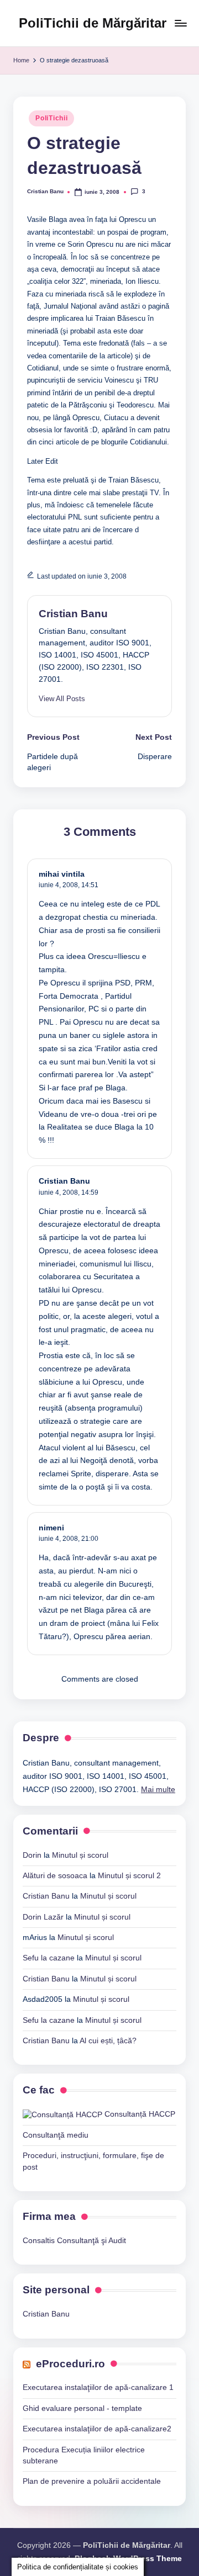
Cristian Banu (73, 614)
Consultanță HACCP (139, 2114)
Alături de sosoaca (55, 1876)
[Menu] (180, 23)
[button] (62, 699)
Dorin (32, 1855)
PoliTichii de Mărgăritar (93, 23)
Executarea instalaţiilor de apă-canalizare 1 (98, 2387)
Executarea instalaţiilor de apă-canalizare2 (97, 2429)
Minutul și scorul (80, 1855)
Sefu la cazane (49, 1958)
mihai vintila (62, 874)
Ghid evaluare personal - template (82, 2408)
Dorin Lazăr (43, 1917)
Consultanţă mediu (56, 2135)
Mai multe (158, 1790)
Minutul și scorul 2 (129, 1876)
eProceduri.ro (70, 2364)
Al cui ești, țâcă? (108, 2041)
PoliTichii (51, 118)
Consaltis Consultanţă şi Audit (74, 2241)
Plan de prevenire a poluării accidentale (92, 2481)
